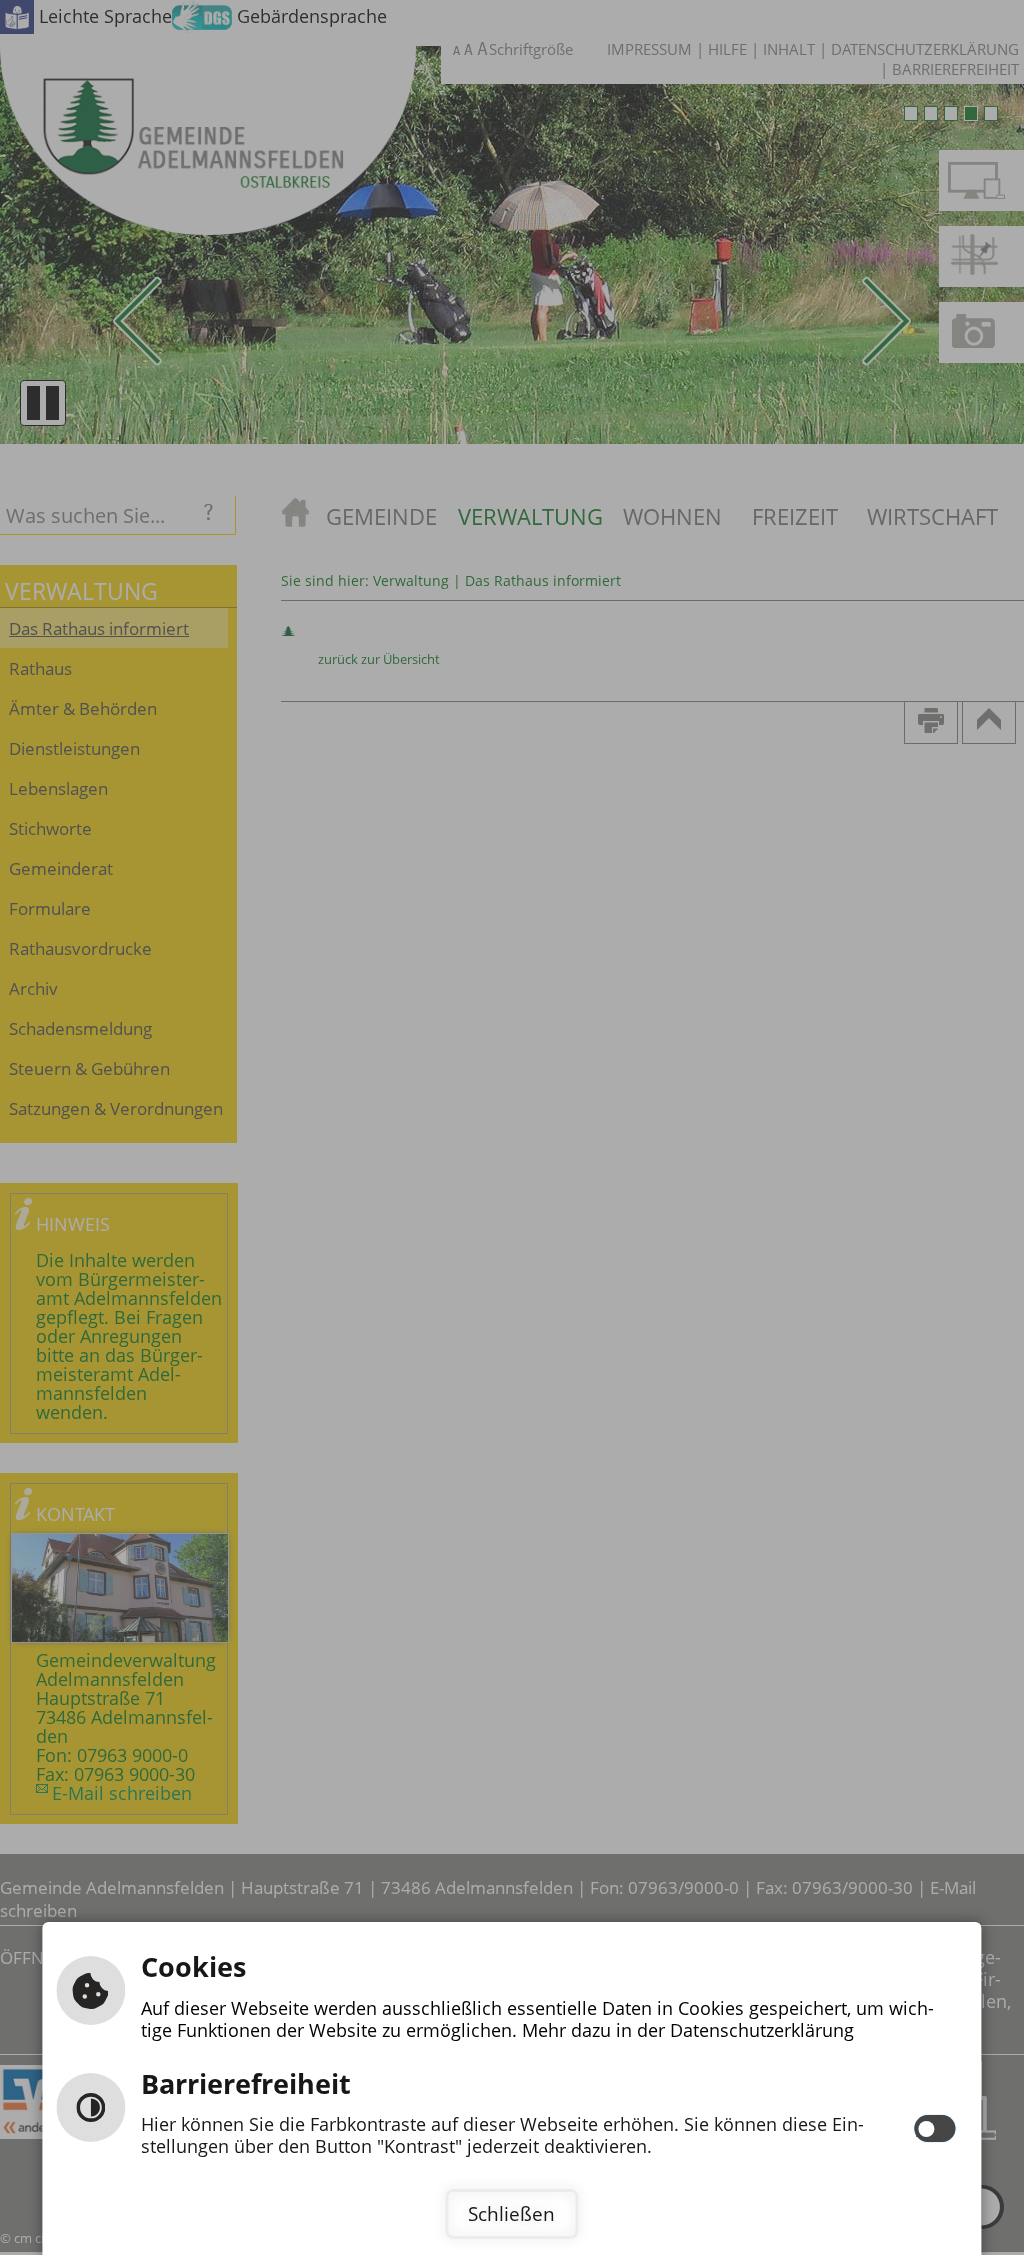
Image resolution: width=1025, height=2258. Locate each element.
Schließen (511, 2213)
